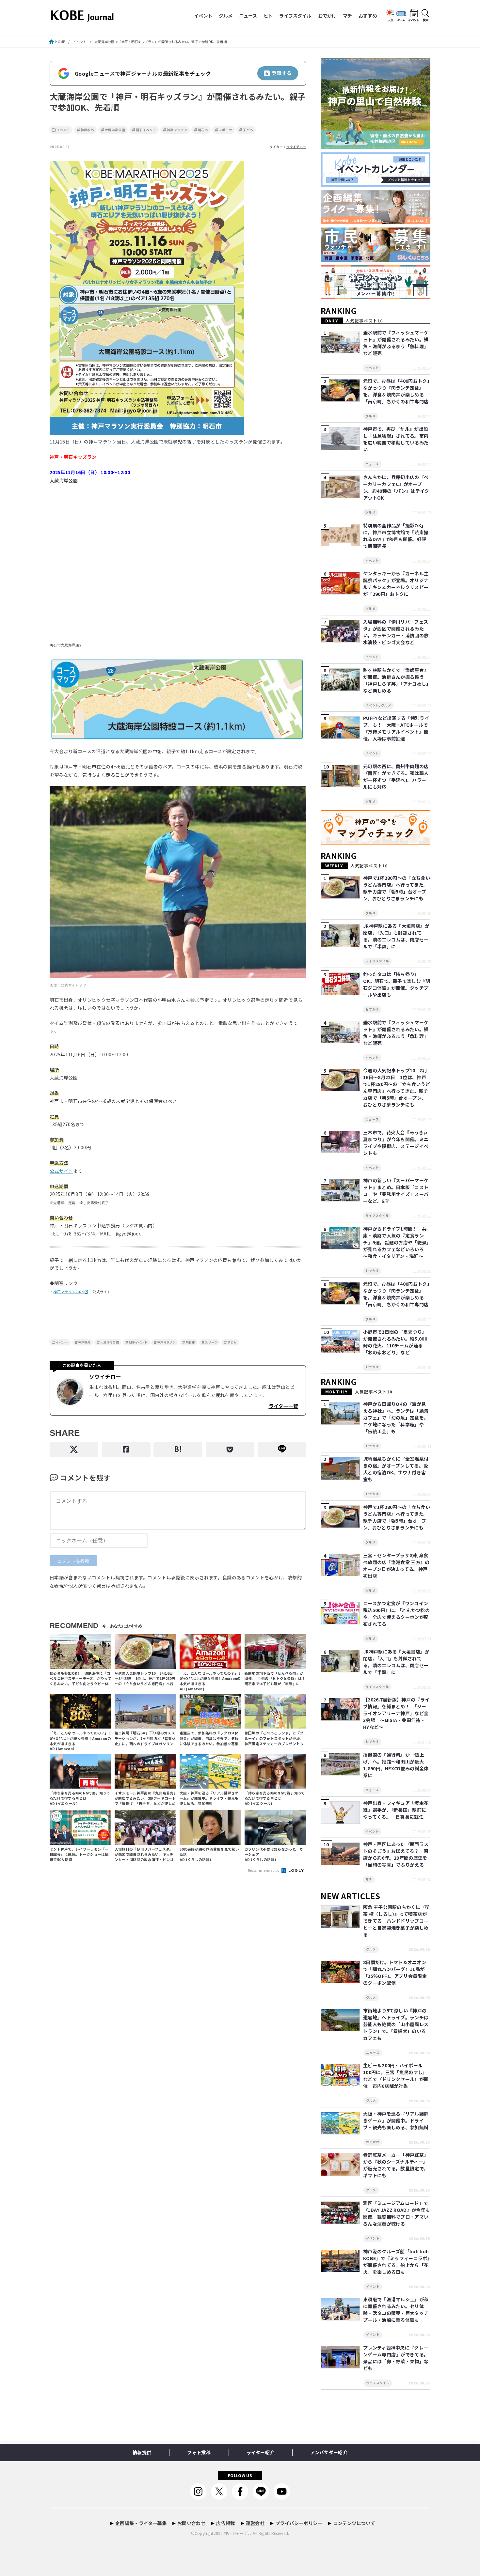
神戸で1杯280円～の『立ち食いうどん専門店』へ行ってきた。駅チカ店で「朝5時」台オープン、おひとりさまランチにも (397, 888)
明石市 (203, 130)
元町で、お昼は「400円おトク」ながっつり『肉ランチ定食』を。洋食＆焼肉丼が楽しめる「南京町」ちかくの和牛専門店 (396, 391)
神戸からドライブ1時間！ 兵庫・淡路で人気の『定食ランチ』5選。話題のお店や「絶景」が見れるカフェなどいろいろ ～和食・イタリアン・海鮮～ (396, 1242)
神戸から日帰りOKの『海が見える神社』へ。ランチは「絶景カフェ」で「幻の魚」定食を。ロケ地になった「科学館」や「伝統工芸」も (396, 1418)
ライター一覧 (283, 1406)
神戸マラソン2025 (69, 1292)
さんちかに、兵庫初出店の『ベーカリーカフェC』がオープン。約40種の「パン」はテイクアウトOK (396, 487)
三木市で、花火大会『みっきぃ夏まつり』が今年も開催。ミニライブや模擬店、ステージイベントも (396, 1143)
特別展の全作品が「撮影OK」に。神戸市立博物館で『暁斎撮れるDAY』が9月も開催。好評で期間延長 (396, 536)
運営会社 (255, 2523)
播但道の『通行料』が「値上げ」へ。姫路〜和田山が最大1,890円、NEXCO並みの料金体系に (396, 1765)
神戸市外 (87, 130)
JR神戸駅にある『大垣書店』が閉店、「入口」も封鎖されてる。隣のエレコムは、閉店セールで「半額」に (396, 936)
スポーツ (225, 130)
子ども (248, 130)
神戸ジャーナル (238, 2533)
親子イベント (146, 130)
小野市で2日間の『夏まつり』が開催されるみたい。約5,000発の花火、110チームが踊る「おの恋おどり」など (395, 1342)
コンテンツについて (354, 2523)
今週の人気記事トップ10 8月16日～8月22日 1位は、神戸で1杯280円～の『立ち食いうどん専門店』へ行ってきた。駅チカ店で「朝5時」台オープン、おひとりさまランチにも (397, 1087)
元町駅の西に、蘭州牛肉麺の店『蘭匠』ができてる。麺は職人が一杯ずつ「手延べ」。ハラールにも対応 (396, 776)
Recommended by (264, 1870)
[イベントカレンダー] (376, 187)
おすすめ (368, 16)
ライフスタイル (295, 16)
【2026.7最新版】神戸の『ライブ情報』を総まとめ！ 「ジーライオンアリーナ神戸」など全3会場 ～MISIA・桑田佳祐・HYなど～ (396, 1713)
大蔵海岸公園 (115, 130)
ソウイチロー (296, 147)
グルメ (226, 16)
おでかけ (327, 16)
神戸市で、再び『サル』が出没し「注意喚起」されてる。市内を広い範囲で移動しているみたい (396, 439)
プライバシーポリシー (299, 2523)
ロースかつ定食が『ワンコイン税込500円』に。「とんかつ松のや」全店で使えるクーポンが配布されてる (396, 1614)
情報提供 (142, 2452)
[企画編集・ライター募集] (376, 224)
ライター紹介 (260, 2452)
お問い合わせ (191, 2523)
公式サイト (61, 1171)
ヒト (268, 16)
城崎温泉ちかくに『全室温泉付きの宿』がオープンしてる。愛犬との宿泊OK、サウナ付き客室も (396, 1469)
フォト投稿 (199, 2452)
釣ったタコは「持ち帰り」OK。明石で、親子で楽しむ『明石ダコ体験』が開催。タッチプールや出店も (397, 984)
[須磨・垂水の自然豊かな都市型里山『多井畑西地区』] (376, 149)
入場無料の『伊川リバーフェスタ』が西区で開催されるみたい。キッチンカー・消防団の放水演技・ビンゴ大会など (396, 632)
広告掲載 (225, 2523)
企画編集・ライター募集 (141, 2523)
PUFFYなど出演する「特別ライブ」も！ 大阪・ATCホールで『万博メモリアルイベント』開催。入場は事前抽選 (396, 728)
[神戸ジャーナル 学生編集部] (376, 299)
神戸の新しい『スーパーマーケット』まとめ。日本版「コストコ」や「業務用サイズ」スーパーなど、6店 (396, 1191)
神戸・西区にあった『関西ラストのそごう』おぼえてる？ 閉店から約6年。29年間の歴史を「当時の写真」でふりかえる (396, 1854)
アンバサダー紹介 (329, 2452)
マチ (347, 16)
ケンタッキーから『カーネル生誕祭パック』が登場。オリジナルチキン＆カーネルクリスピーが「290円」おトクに (396, 584)
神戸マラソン (177, 130)
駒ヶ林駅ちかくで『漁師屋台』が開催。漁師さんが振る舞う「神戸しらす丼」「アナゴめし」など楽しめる (396, 680)
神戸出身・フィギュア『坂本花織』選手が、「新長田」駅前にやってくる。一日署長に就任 (396, 1810)
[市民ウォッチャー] (376, 262)
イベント (203, 16)
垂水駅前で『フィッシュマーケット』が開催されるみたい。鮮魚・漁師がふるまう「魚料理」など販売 (396, 343)
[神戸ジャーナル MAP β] (376, 845)
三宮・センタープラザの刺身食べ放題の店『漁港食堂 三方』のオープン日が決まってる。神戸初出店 (396, 1566)
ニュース (248, 16)
